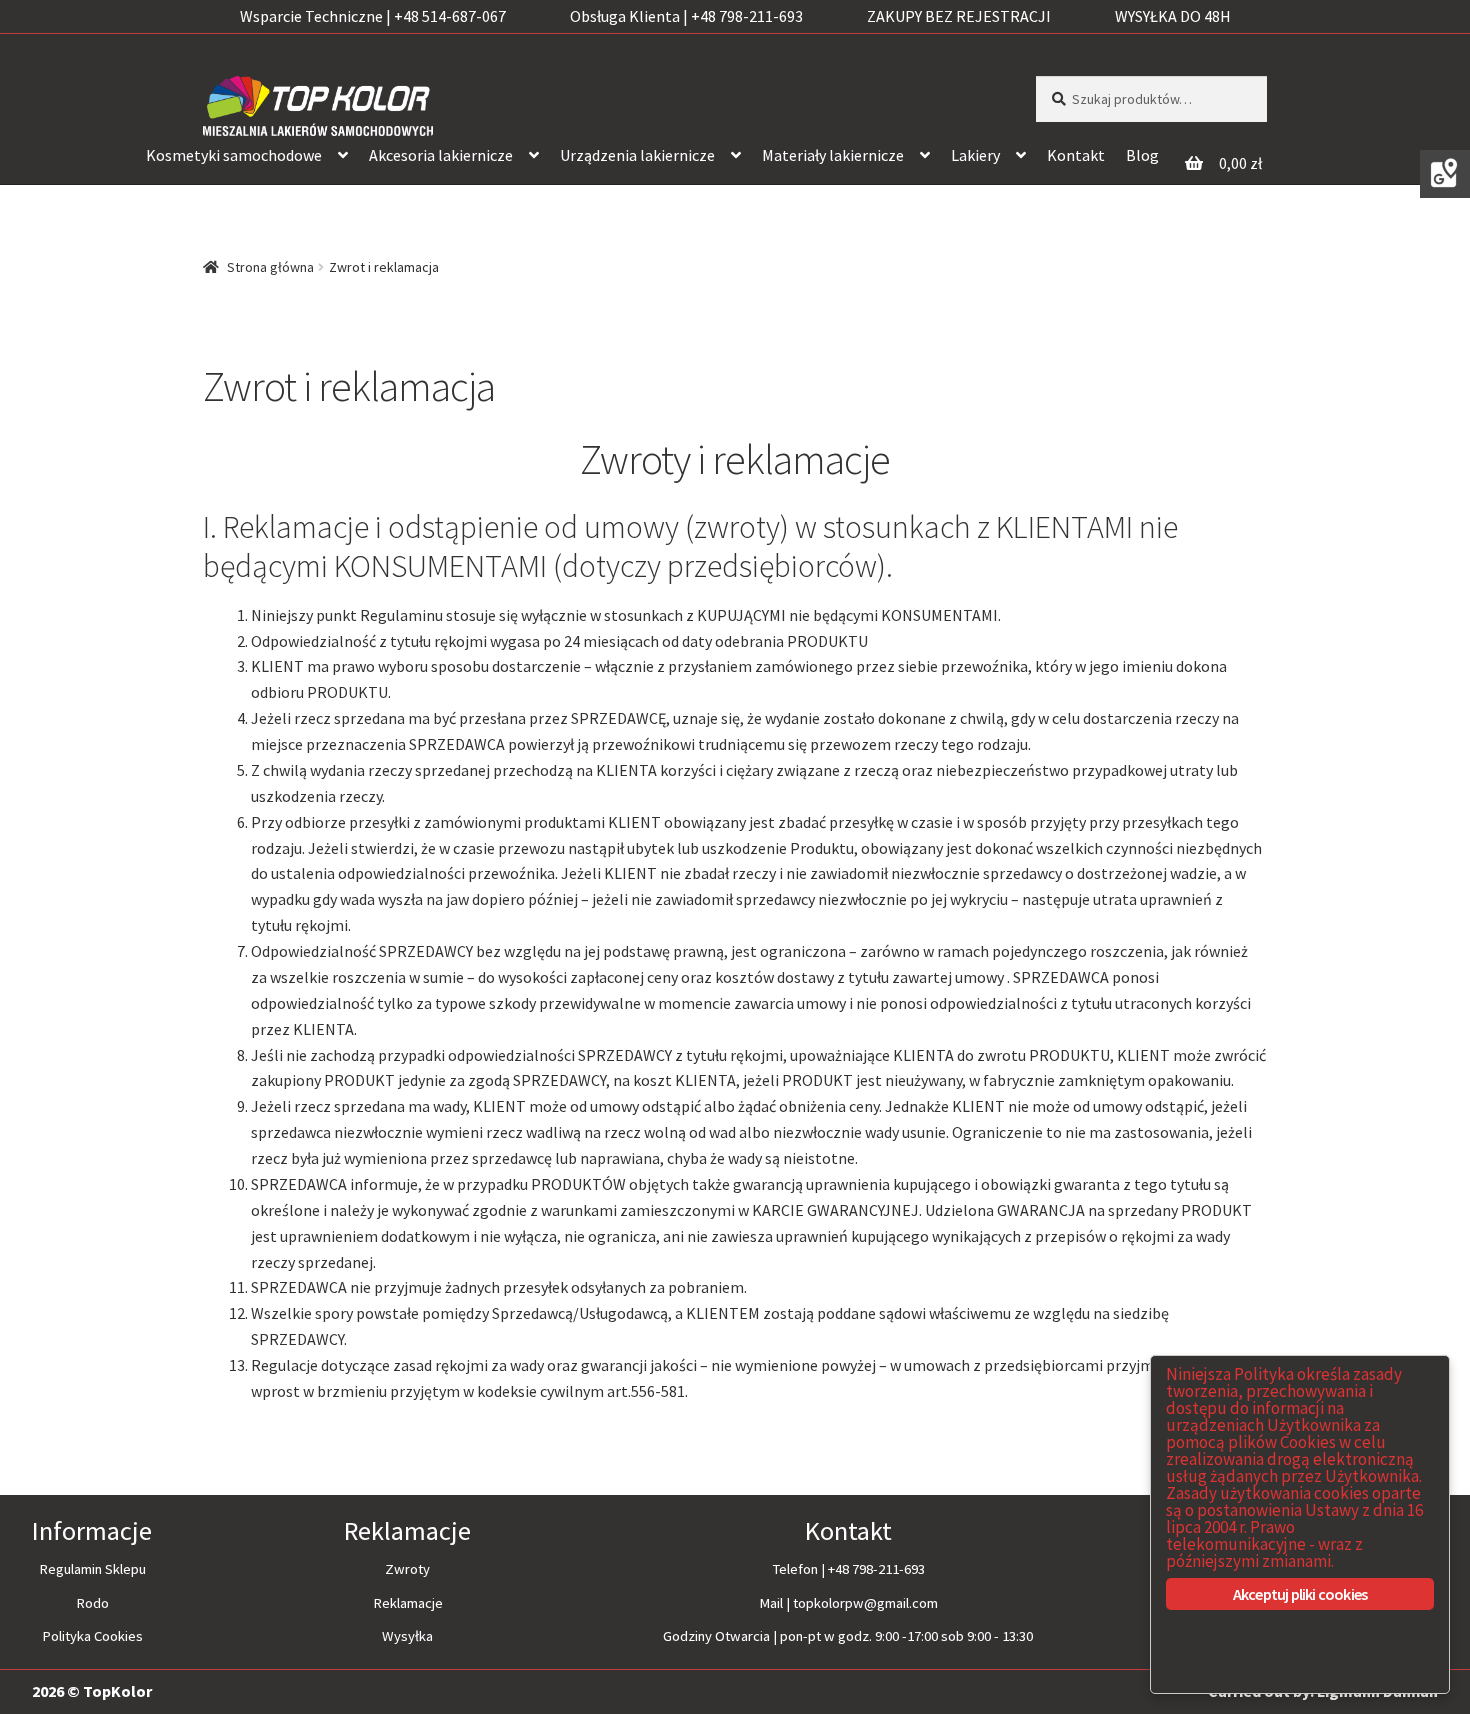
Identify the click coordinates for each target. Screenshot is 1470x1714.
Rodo (92, 1603)
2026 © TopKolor (92, 1691)
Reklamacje (408, 1603)
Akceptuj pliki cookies (1300, 1594)
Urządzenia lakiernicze (637, 155)
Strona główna (270, 267)
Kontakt (1076, 155)
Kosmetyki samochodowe (234, 155)
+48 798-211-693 (876, 1569)
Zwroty (407, 1569)
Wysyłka (407, 1636)
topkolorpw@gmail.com (865, 1603)
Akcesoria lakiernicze (441, 155)
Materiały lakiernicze (833, 155)
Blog (1142, 155)
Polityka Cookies (92, 1636)
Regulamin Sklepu (92, 1569)
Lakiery (975, 155)
